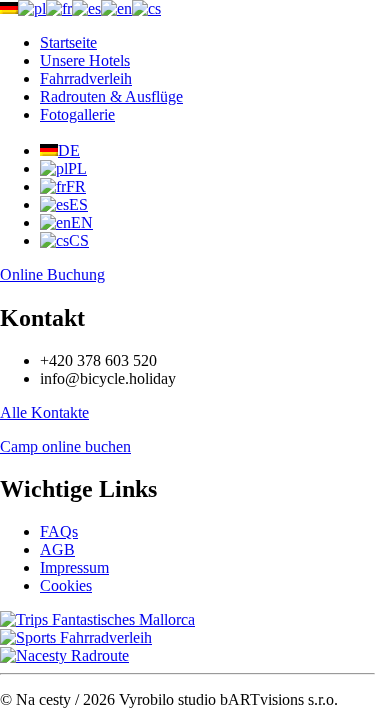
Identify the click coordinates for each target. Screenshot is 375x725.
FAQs (59, 531)
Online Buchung (52, 274)
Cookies (66, 585)
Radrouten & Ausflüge (111, 96)
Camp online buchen (65, 446)
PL (77, 168)
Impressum (74, 567)
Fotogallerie (77, 114)
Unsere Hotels (85, 60)
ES (78, 204)
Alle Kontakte (44, 412)
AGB (57, 549)
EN (82, 222)
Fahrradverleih (86, 78)
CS (79, 240)
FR (76, 186)
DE (69, 150)
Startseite (68, 42)
